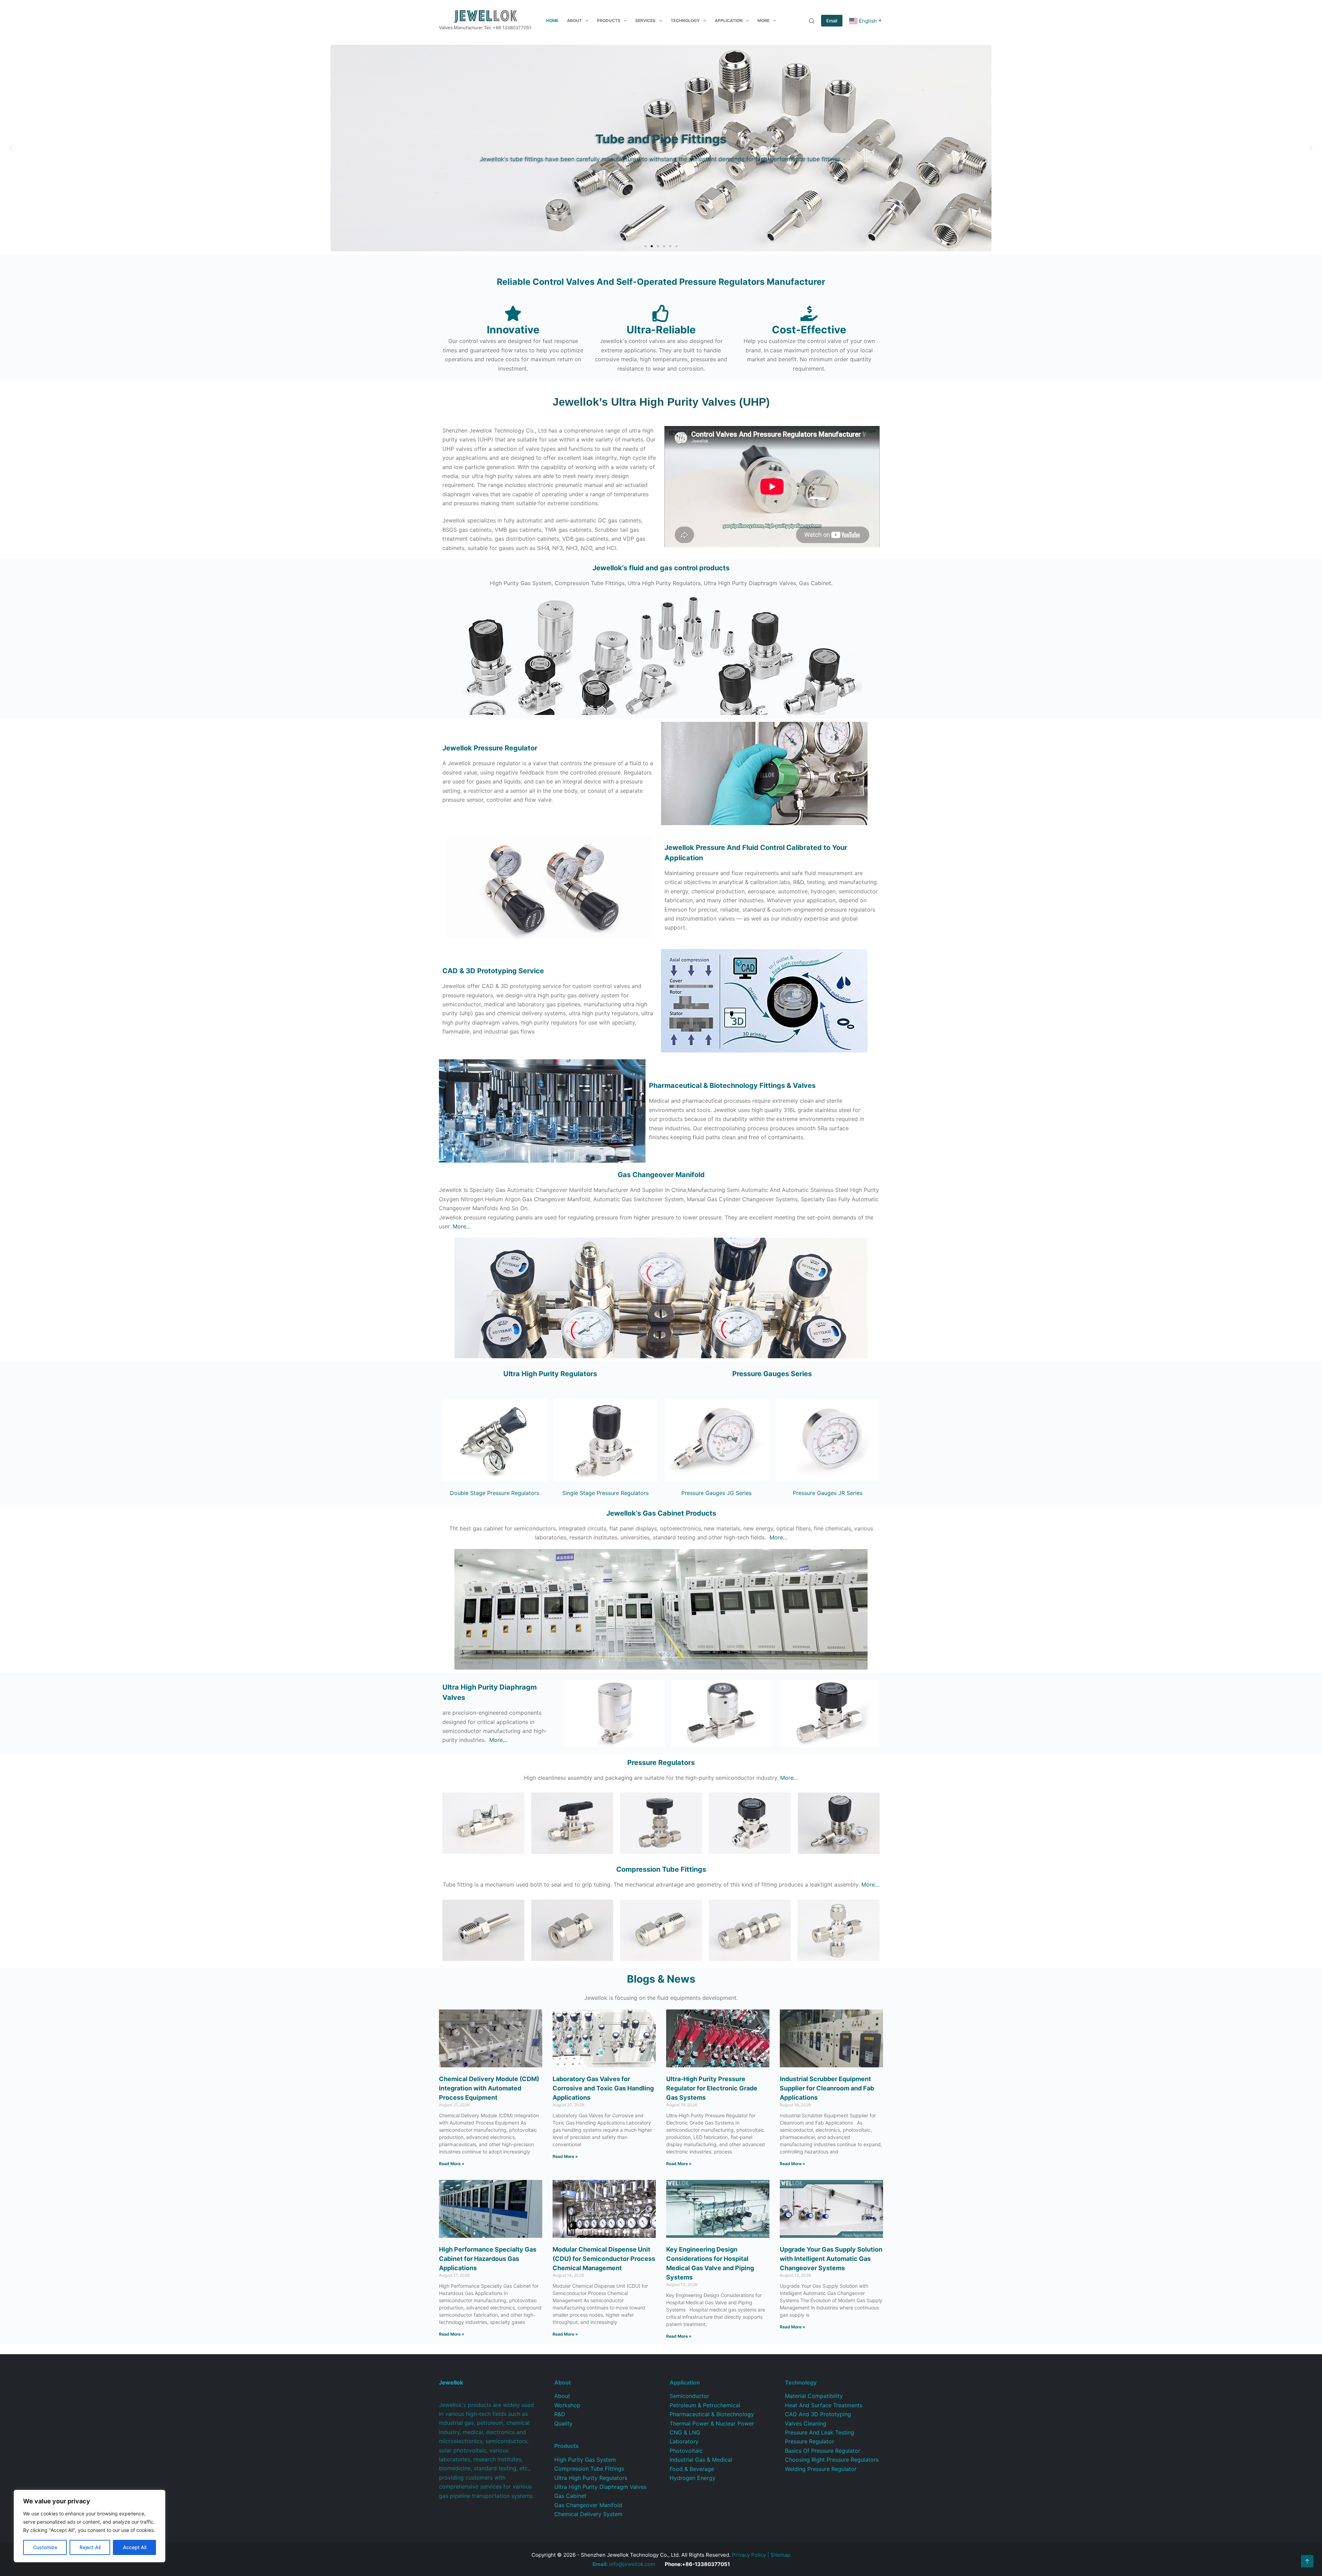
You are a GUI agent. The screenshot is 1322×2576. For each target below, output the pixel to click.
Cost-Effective (809, 330)
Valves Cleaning (806, 2423)
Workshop (567, 2405)
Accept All (135, 2547)
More (763, 20)
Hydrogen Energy (693, 2478)
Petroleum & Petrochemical (705, 2405)
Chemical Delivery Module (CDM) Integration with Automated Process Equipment (489, 2088)
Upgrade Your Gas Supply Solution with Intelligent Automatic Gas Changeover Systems (831, 2259)
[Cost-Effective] (809, 313)
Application (729, 20)
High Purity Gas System (585, 2460)
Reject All (90, 2547)
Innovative (513, 330)
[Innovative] (513, 313)
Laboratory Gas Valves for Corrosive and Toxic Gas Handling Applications (603, 2088)
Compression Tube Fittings (589, 2469)
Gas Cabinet (570, 2496)
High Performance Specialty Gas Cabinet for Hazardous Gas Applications (488, 2259)
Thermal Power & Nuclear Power (712, 2423)
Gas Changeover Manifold (661, 1175)
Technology (685, 20)
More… (462, 1226)
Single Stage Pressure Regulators (605, 1493)
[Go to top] (1307, 2561)
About (574, 20)
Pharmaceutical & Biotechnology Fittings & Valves (732, 1086)
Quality (563, 2423)
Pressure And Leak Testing (820, 2432)
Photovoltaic (686, 2451)
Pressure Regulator (810, 2441)
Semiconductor (689, 2396)
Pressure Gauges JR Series (828, 1493)
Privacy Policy (749, 2555)
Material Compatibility (814, 2396)
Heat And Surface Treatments (824, 2405)
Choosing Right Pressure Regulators (832, 2460)
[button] (11, 148)
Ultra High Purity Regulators (550, 1374)
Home (552, 20)
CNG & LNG (685, 2432)
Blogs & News (661, 1979)
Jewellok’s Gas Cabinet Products (661, 1513)
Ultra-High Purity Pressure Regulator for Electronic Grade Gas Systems (712, 2088)
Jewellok (490, 748)
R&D (560, 2414)
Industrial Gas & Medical (701, 2460)
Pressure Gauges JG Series (716, 1493)
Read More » (452, 2164)
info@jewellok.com (624, 2564)
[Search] (812, 21)
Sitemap (780, 2555)
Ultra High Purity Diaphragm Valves (600, 2487)
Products (609, 20)
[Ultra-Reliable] (661, 313)
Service (493, 971)
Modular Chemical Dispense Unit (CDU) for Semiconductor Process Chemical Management (604, 2259)
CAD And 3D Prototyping (818, 2414)
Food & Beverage (692, 2469)
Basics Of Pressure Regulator (823, 2451)
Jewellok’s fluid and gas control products (661, 568)
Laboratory (684, 2441)
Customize (45, 2547)
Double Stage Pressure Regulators (495, 1493)
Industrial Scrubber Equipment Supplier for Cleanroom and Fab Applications (827, 2088)
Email (832, 21)
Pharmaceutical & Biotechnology (712, 2414)
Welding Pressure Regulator (821, 2469)
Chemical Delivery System (588, 2514)
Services (645, 20)
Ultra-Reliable (661, 330)
